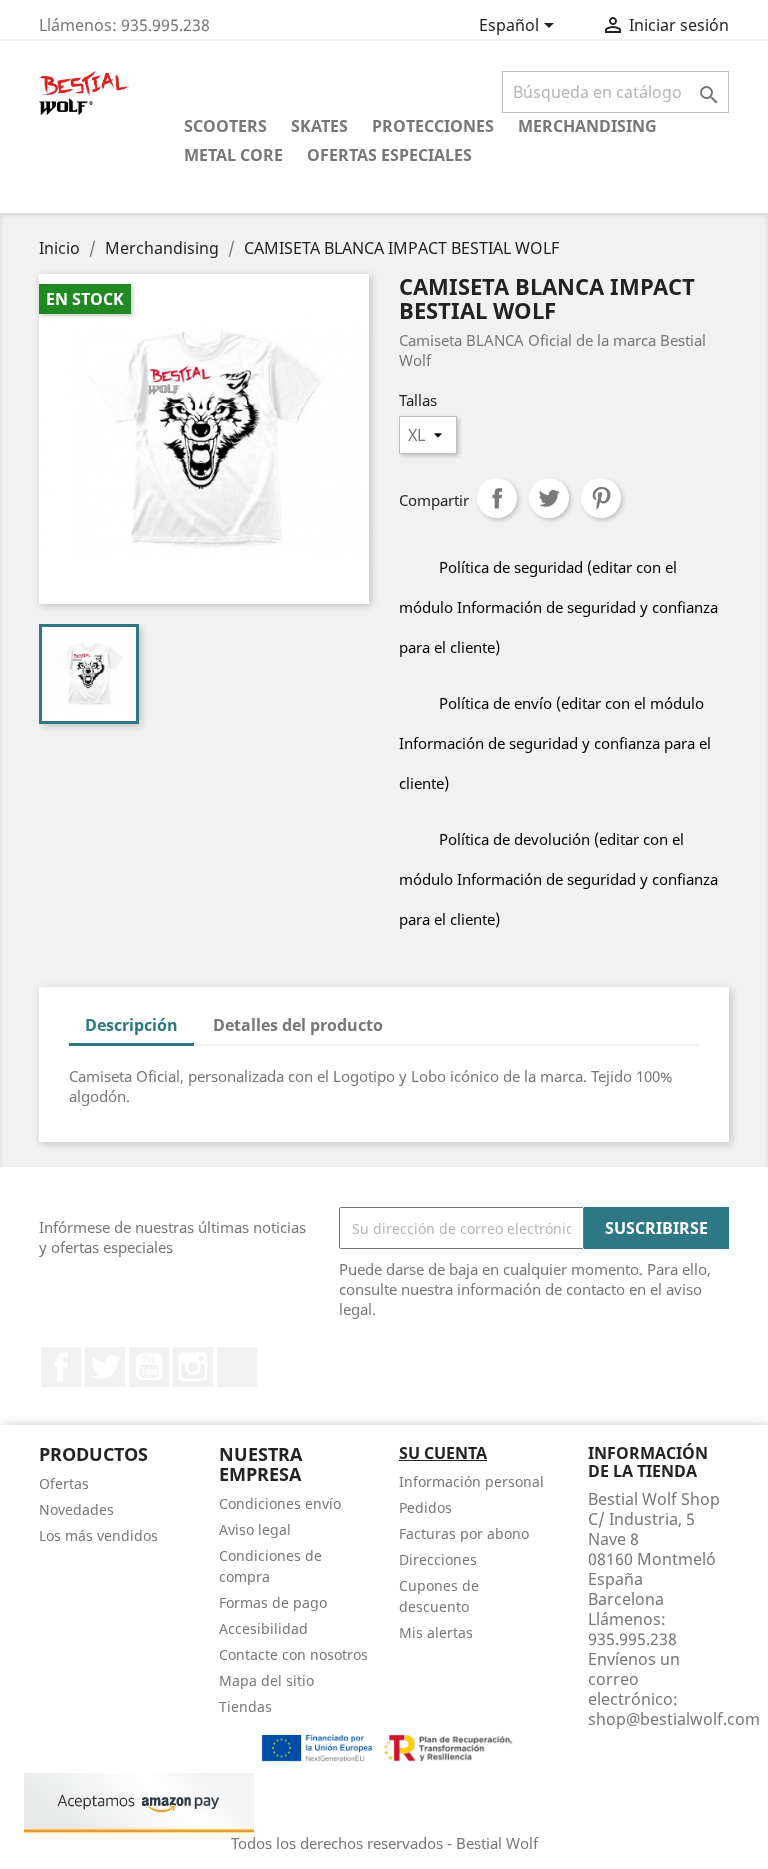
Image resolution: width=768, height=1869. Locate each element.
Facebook (61, 1367)
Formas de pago (273, 1602)
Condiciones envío (280, 1503)
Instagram (193, 1367)
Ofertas (64, 1483)
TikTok (237, 1367)
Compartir (497, 498)
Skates (319, 126)
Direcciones (438, 1559)
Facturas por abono (464, 1533)
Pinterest (601, 498)
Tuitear (549, 498)
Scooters (225, 126)
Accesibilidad (263, 1628)
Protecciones (433, 126)
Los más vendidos (98, 1535)
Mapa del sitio (266, 1680)
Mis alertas (436, 1632)
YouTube (149, 1367)
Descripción (131, 1025)
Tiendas (245, 1706)
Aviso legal (255, 1529)
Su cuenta (443, 1453)
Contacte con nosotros (293, 1654)
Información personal (471, 1481)
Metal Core (233, 155)
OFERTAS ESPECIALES (389, 155)
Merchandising (587, 126)
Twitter (105, 1367)
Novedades (76, 1509)
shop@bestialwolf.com (674, 1719)
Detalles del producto (298, 1025)
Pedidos (425, 1507)
